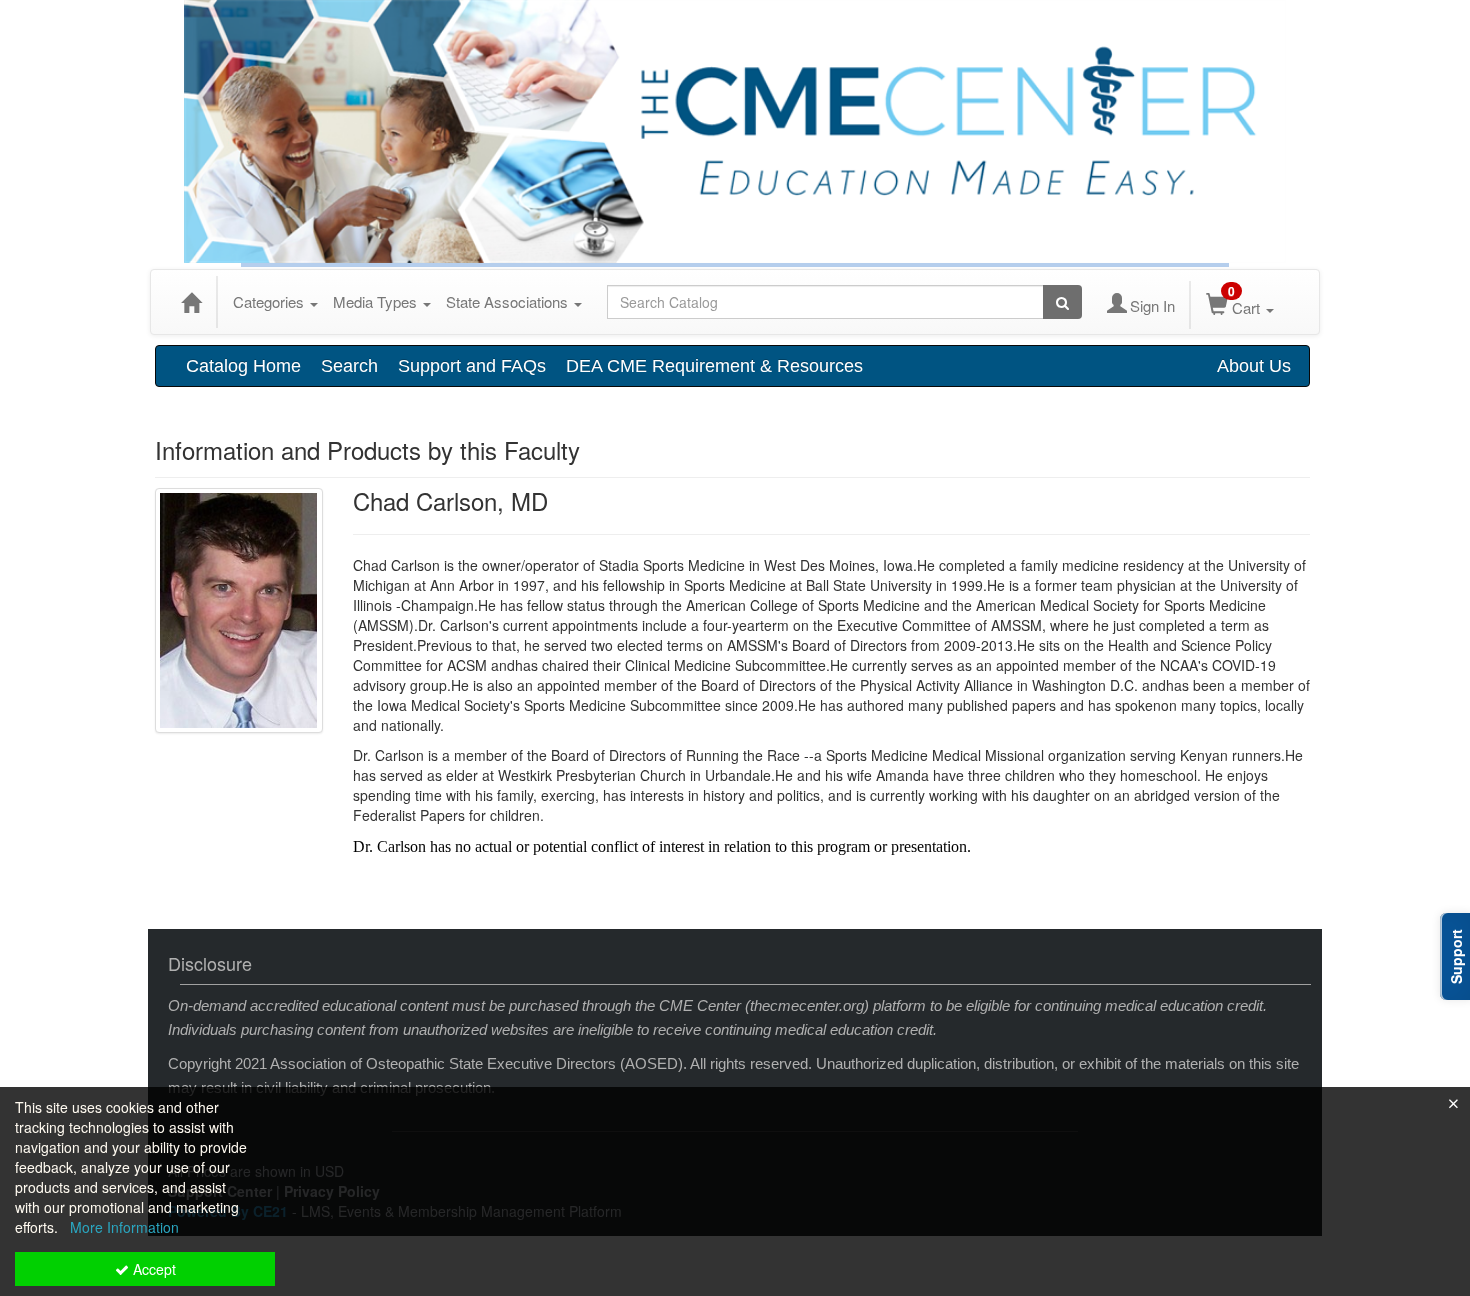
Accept (152, 1269)
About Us (1254, 366)
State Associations (509, 301)
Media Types (377, 301)
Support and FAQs (472, 366)
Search (349, 366)
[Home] (191, 302)
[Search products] (1062, 302)
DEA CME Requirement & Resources (714, 366)
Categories (270, 301)
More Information (124, 1227)
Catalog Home (243, 366)
